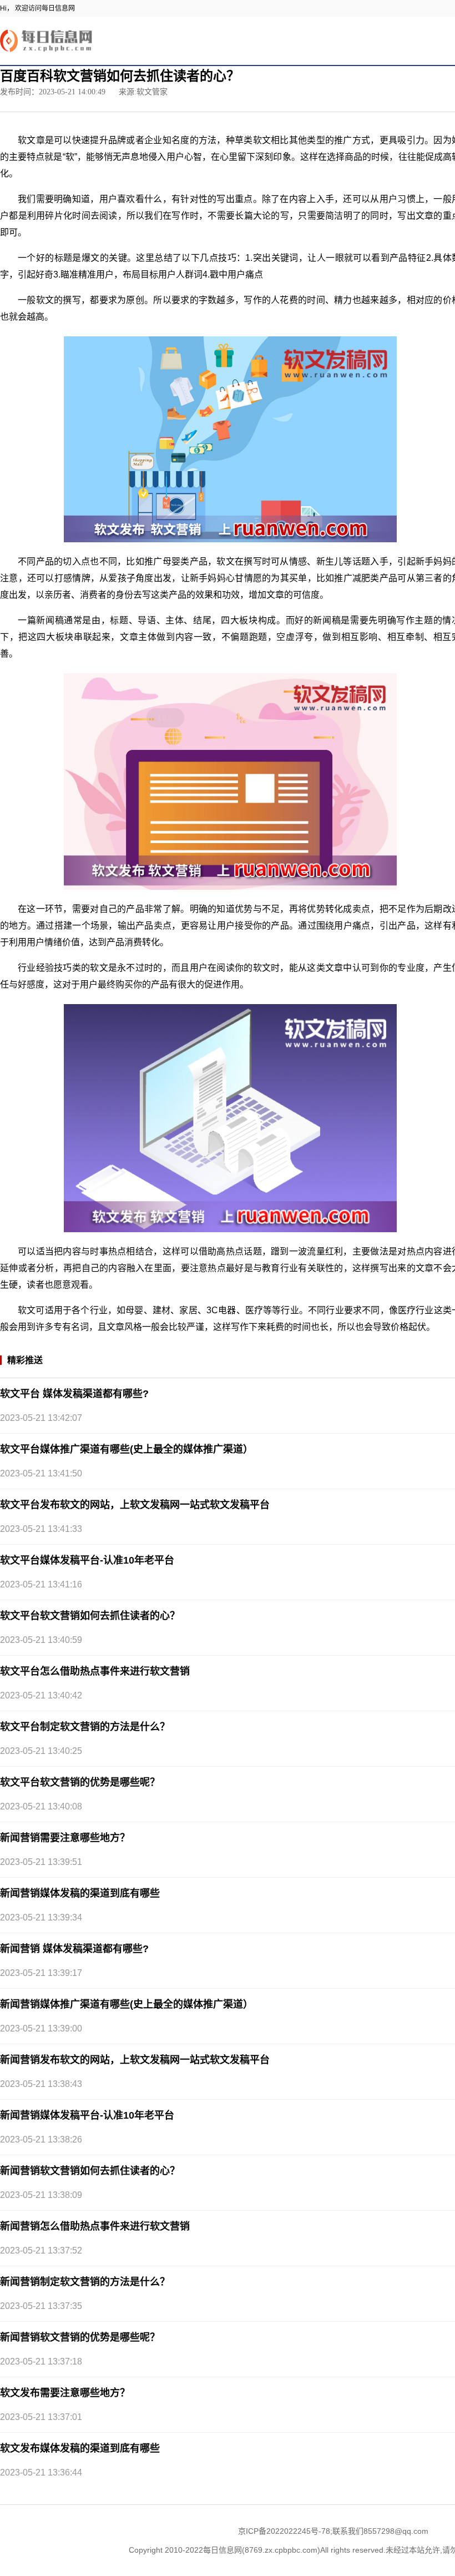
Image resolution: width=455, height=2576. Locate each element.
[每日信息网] (47, 40)
